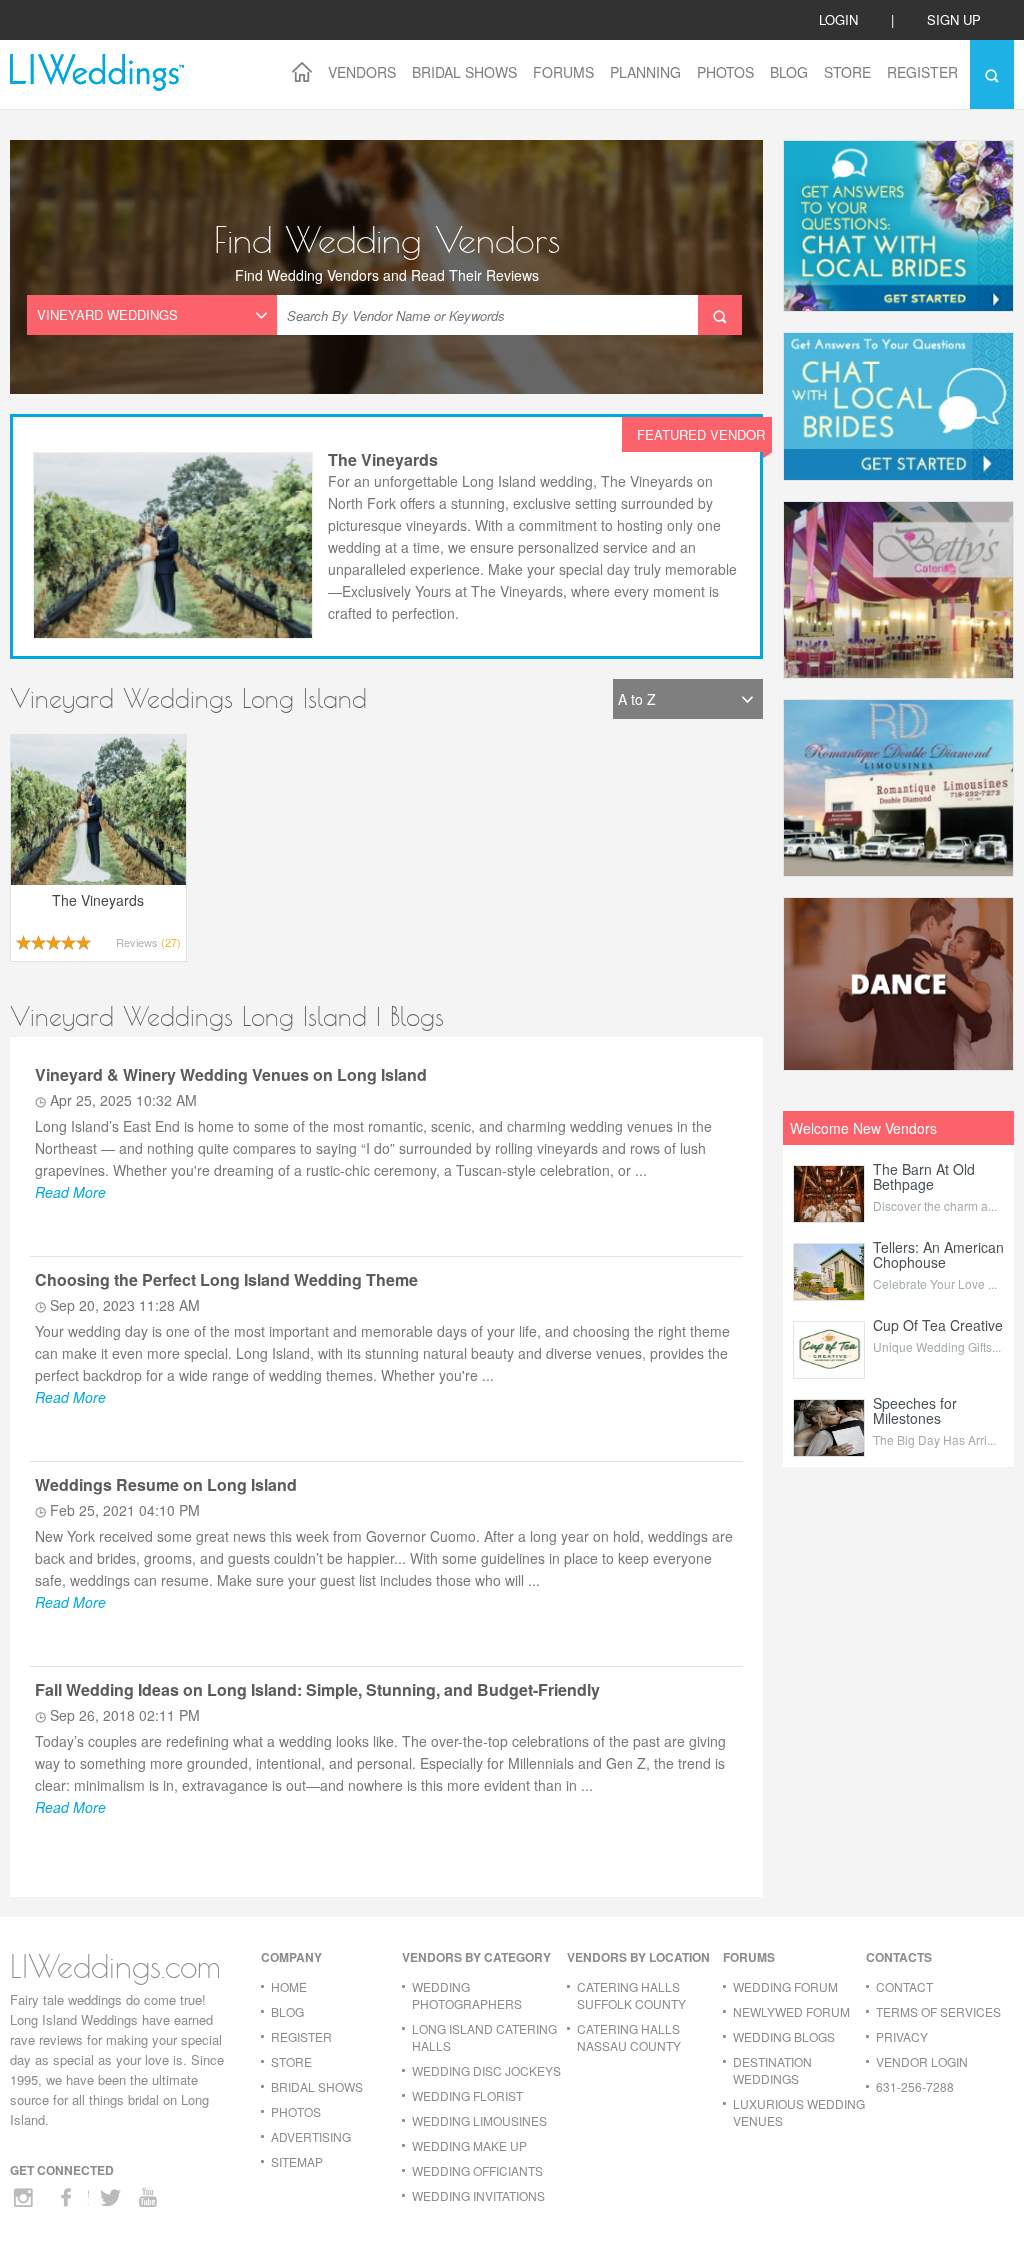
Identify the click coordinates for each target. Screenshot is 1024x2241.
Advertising (311, 2136)
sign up (954, 19)
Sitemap (297, 2161)
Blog (789, 72)
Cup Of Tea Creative (938, 1325)
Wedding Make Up (469, 2145)
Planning (645, 72)
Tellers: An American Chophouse (938, 1254)
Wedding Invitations (478, 2195)
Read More (70, 1192)
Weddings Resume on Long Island (166, 1484)
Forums (563, 72)
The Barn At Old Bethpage (924, 1176)
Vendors (362, 72)
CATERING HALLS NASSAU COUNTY (629, 2037)
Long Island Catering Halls (484, 2037)
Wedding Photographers (467, 1995)
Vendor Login (922, 2061)
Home (289, 1986)
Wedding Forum (785, 1986)
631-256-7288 (915, 2086)
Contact (904, 1986)
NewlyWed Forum (791, 2011)
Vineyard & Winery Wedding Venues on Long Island (231, 1074)
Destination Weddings (772, 2070)
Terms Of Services (938, 2011)
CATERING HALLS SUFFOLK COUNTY (631, 1995)
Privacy (902, 2036)
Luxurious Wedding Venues (799, 2112)
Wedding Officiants (477, 2170)
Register (922, 72)
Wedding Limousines (479, 2120)
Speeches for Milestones (915, 1410)
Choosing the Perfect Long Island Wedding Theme (226, 1279)
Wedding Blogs (784, 2036)
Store (847, 72)
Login (838, 19)
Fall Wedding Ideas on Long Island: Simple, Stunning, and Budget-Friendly (317, 1689)
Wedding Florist (467, 2095)
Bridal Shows (464, 72)
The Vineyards (383, 459)
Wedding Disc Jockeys (486, 2070)
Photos (725, 72)
